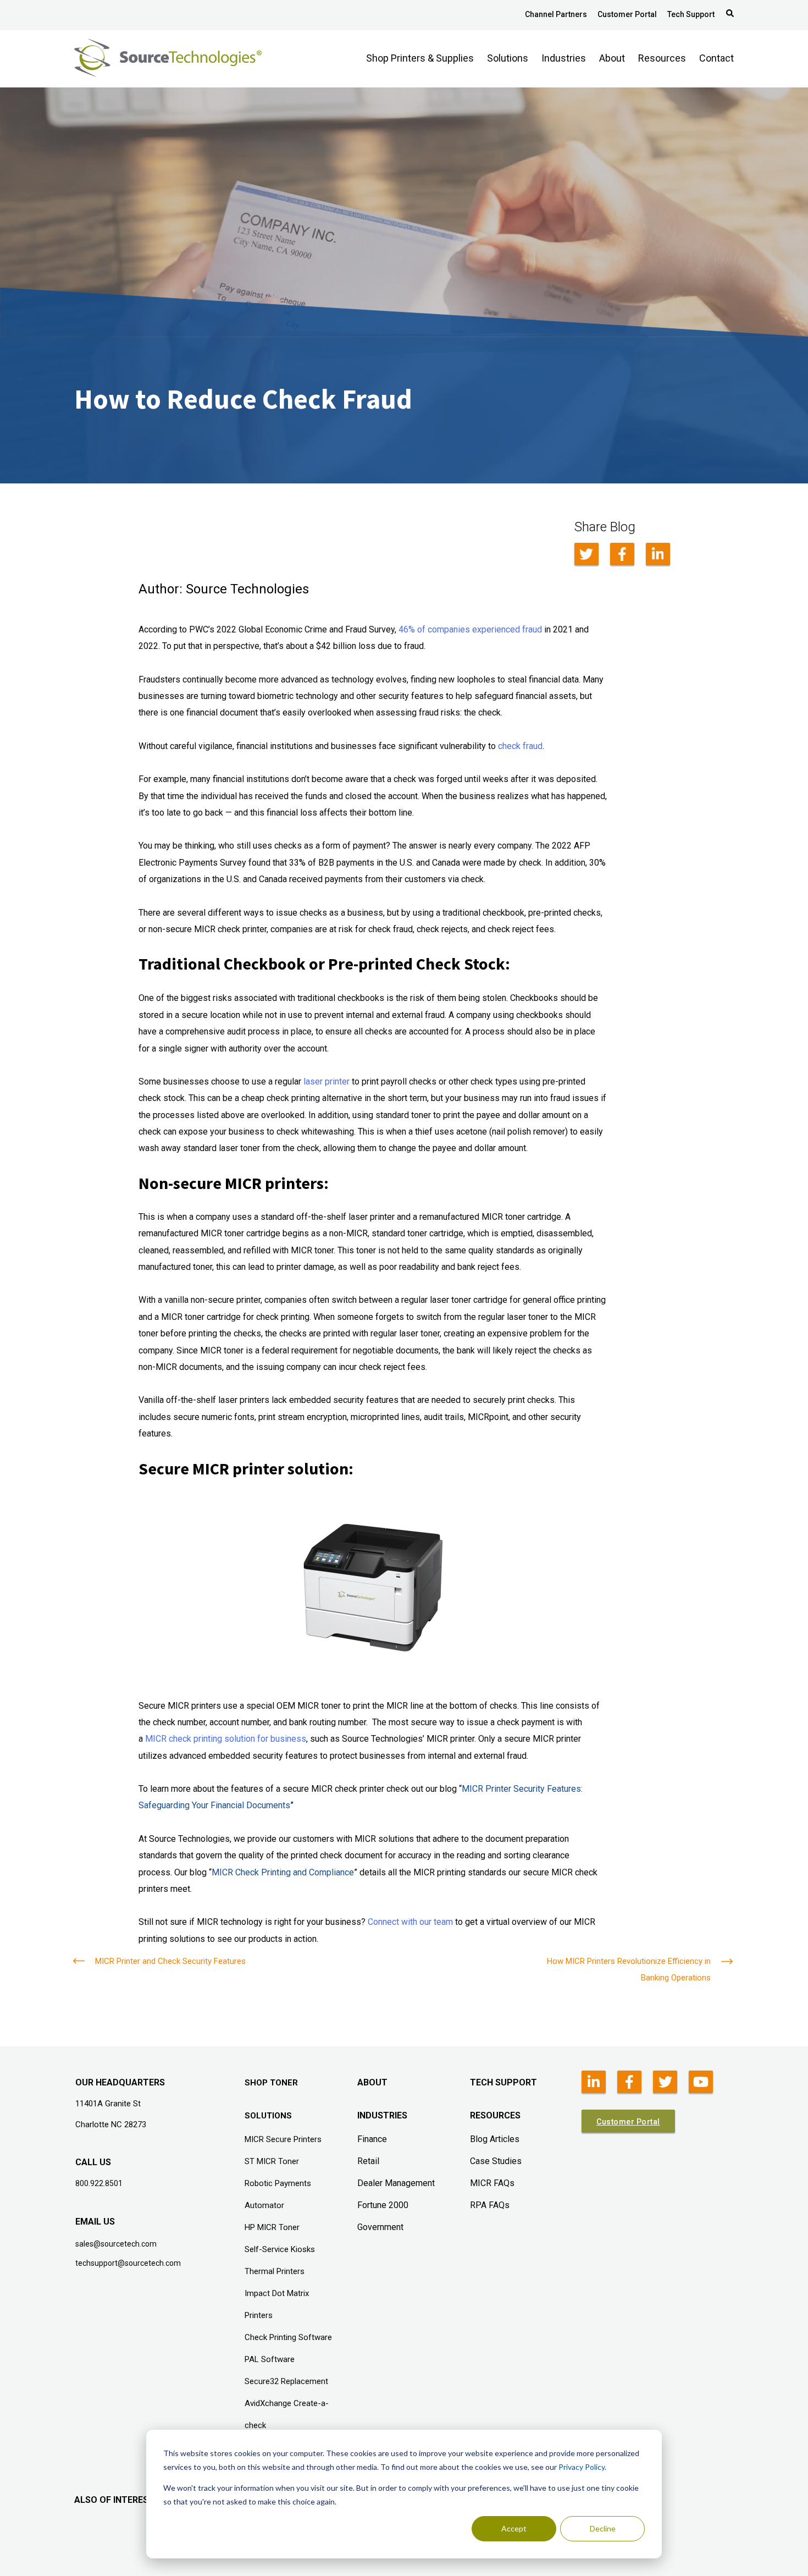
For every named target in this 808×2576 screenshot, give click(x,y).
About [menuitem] (612, 58)
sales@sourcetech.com (116, 2244)
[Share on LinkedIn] (658, 554)
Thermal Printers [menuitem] (275, 2271)
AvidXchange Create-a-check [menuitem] (287, 2414)
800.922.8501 (99, 2183)
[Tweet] (586, 554)
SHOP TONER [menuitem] (271, 2083)
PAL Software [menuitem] (270, 2359)
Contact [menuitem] (716, 58)
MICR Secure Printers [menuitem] (283, 2139)
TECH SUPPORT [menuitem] (503, 2082)
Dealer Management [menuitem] (396, 2183)
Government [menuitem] (380, 2227)
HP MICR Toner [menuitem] (272, 2227)
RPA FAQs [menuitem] (490, 2205)
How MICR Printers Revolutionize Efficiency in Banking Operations (629, 1969)
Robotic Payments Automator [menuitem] (278, 2194)
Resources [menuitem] (662, 58)
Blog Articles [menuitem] (495, 2139)
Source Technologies (247, 589)
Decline (603, 2528)
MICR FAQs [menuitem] (492, 2183)
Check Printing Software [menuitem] (288, 2337)
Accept (514, 2528)
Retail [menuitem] (368, 2161)
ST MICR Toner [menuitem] (272, 2161)
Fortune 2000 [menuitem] (383, 2205)
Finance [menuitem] (372, 2139)
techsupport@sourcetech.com (128, 2263)
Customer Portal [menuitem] (627, 14)
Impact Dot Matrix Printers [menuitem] (277, 2304)
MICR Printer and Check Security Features (170, 1961)
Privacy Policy (582, 2467)
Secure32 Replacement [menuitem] (286, 2381)
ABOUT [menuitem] (372, 2082)
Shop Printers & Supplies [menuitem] (420, 58)
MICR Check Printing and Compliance (283, 1872)
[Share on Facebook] (622, 554)
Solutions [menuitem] (508, 58)
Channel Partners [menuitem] (556, 14)
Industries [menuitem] (564, 58)
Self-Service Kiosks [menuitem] (280, 2249)
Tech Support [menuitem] (691, 14)
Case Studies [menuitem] (496, 2161)
